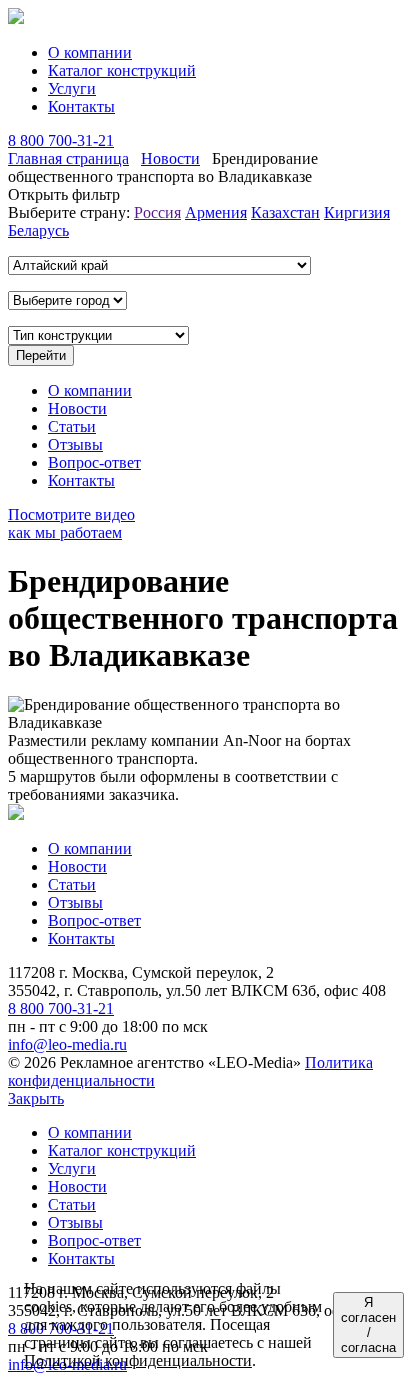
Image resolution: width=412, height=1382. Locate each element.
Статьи (72, 426)
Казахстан (285, 212)
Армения (216, 212)
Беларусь (38, 230)
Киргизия (357, 212)
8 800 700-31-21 (61, 140)
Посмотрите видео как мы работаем (71, 523)
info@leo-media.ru (67, 1044)
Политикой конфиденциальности (138, 1360)
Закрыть (36, 1098)
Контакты (81, 106)
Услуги (72, 88)
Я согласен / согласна (368, 1325)
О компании (90, 52)
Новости (170, 158)
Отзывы (75, 444)
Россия (157, 212)
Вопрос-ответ (94, 462)
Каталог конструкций (122, 70)
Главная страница (68, 158)
